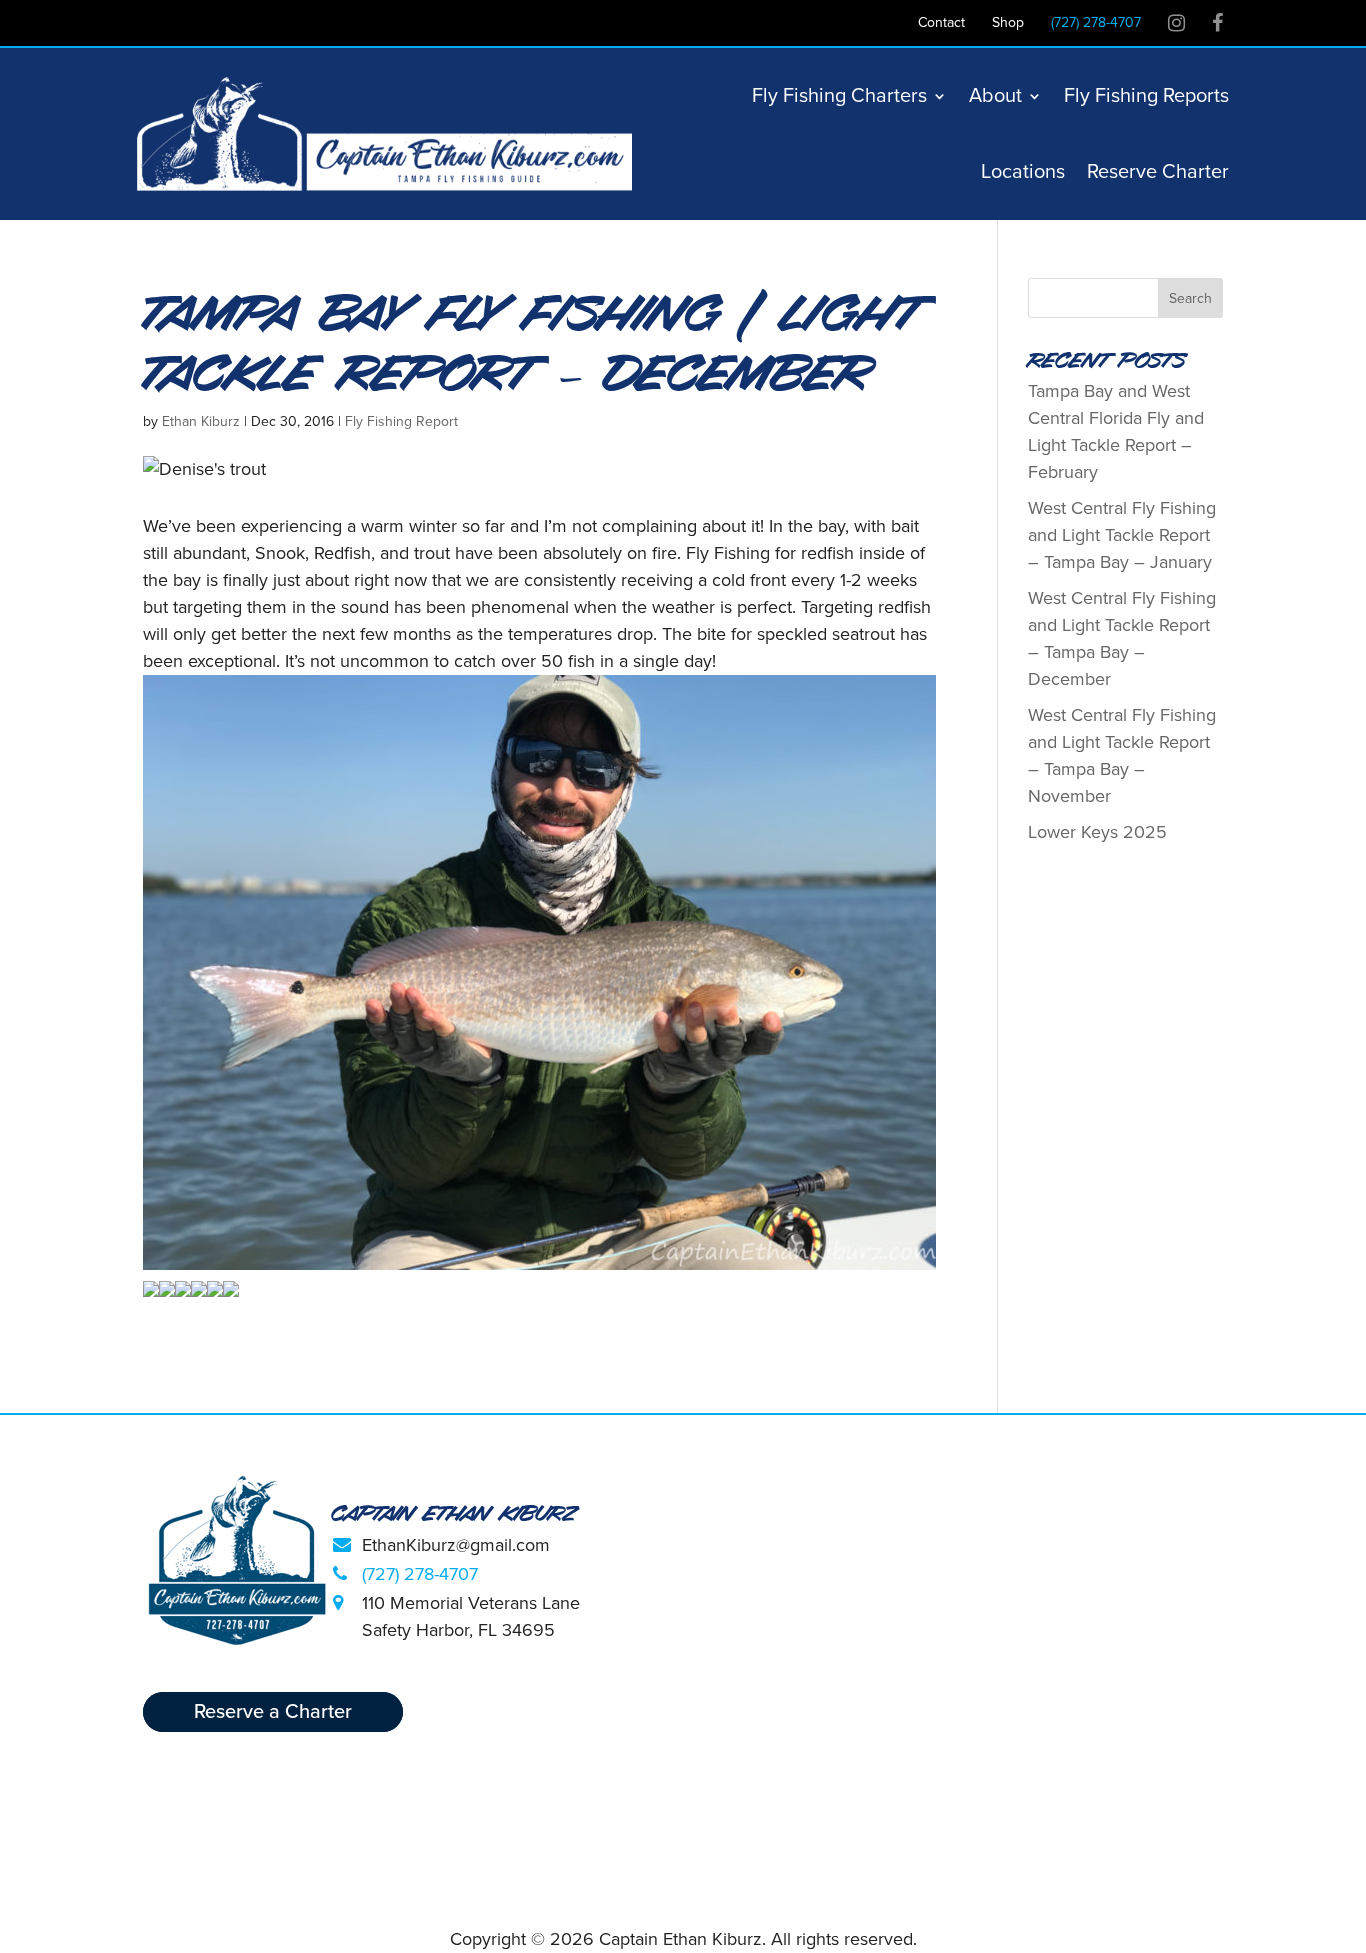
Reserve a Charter (273, 1712)
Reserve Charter (1158, 172)
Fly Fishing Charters (839, 96)
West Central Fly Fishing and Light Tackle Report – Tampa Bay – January (1122, 535)
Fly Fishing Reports (1146, 96)
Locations (1023, 172)
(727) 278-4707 (1096, 23)
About (995, 96)
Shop (1008, 23)
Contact (941, 23)
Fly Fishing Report (401, 421)
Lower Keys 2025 (1097, 832)
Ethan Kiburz (201, 421)
